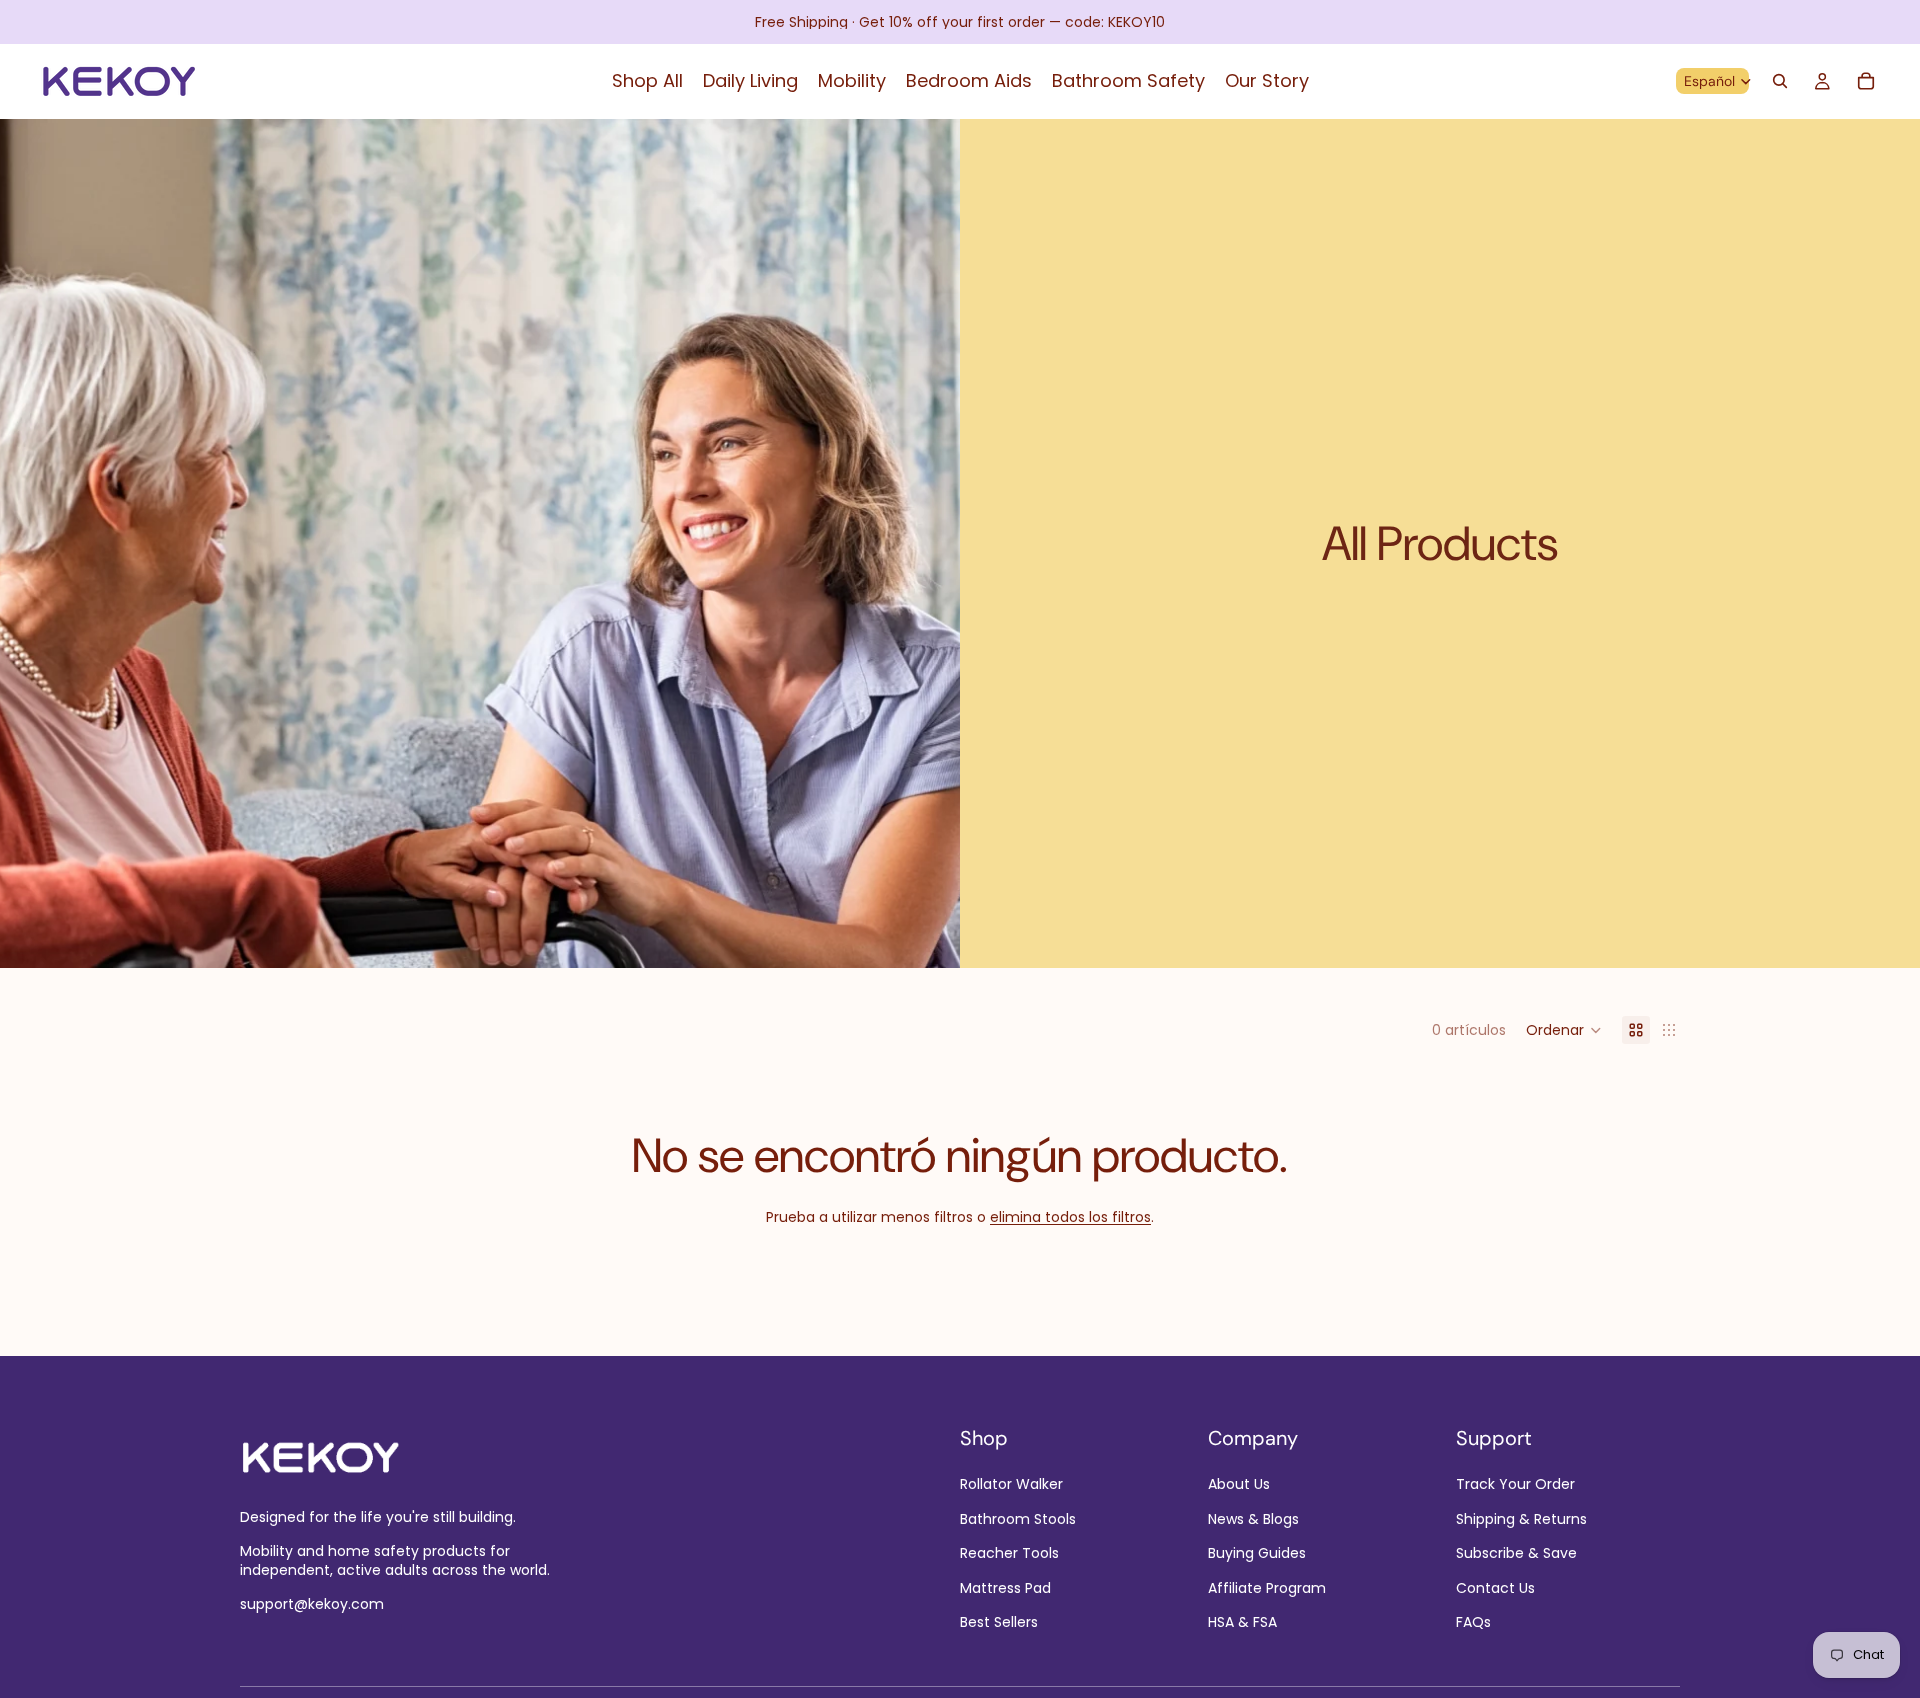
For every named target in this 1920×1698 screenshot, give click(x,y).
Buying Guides (1257, 1553)
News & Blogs (1253, 1519)
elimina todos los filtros (1070, 1217)
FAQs (1473, 1622)
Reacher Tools (1009, 1553)
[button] (1564, 1030)
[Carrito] (1866, 81)
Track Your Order (1515, 1484)
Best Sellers (999, 1622)
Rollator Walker (1011, 1484)
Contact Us (1495, 1587)
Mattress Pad (1005, 1587)
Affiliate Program (1267, 1587)
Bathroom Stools (1018, 1519)
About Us (1239, 1484)
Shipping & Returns (1521, 1519)
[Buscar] (1780, 81)
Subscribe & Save (1516, 1553)
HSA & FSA (1242, 1622)
